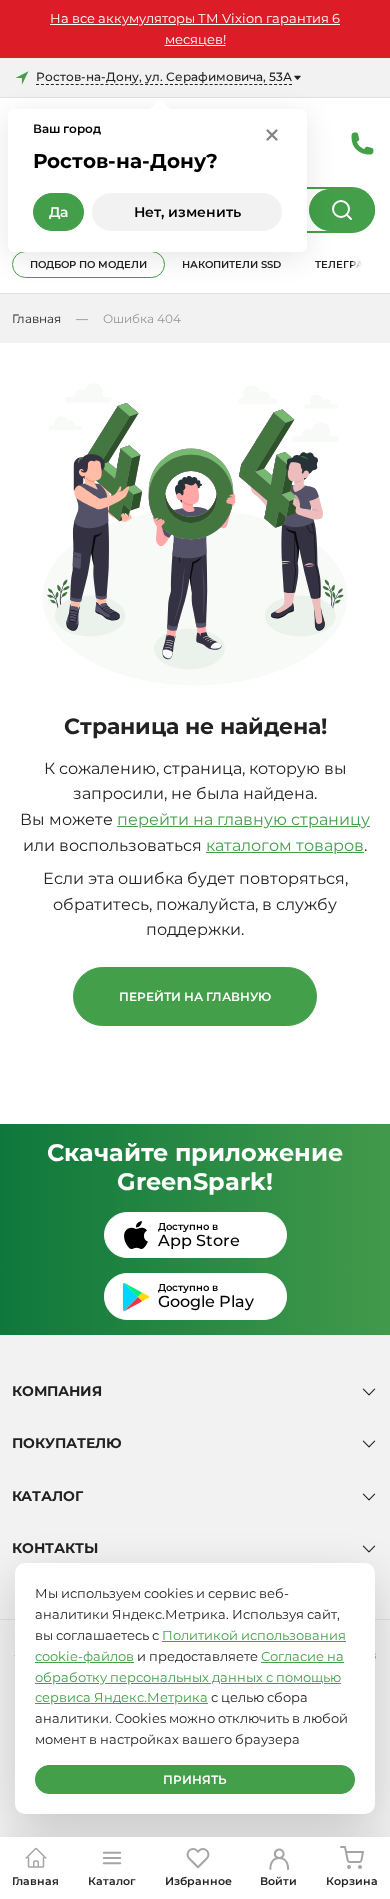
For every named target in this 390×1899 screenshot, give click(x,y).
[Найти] (342, 210)
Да (58, 212)
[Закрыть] (272, 134)
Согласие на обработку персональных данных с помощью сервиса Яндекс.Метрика (189, 1677)
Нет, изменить (187, 212)
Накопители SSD (231, 264)
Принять (195, 1779)
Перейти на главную (195, 996)
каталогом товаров (285, 845)
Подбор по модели (88, 264)
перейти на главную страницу (243, 819)
